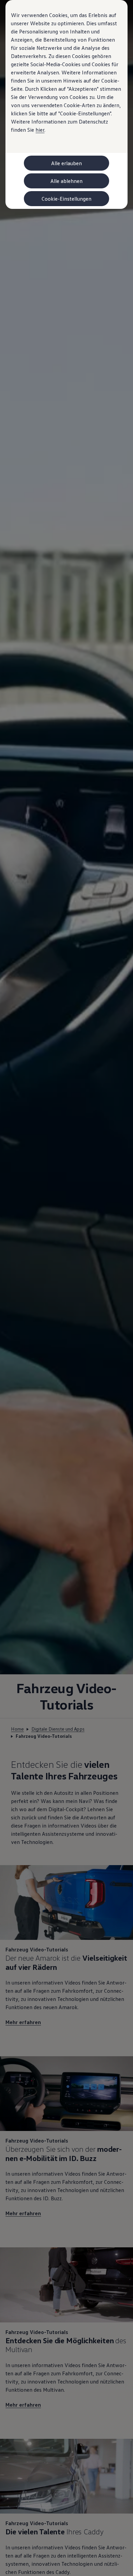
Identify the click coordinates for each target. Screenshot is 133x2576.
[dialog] (66, 1288)
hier (40, 130)
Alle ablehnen (66, 181)
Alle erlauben (66, 163)
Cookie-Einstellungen (66, 199)
